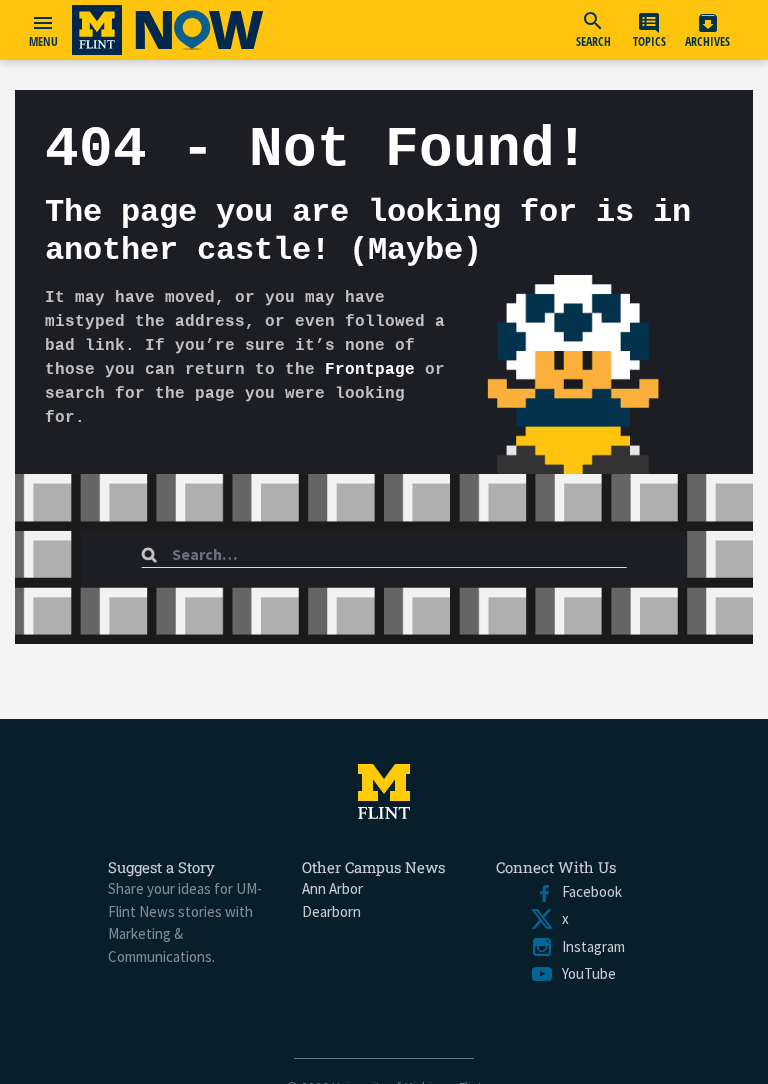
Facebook (588, 891)
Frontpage (370, 370)
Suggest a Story (161, 867)
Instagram (589, 946)
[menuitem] (593, 30)
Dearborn (331, 911)
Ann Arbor (332, 888)
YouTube (585, 973)
